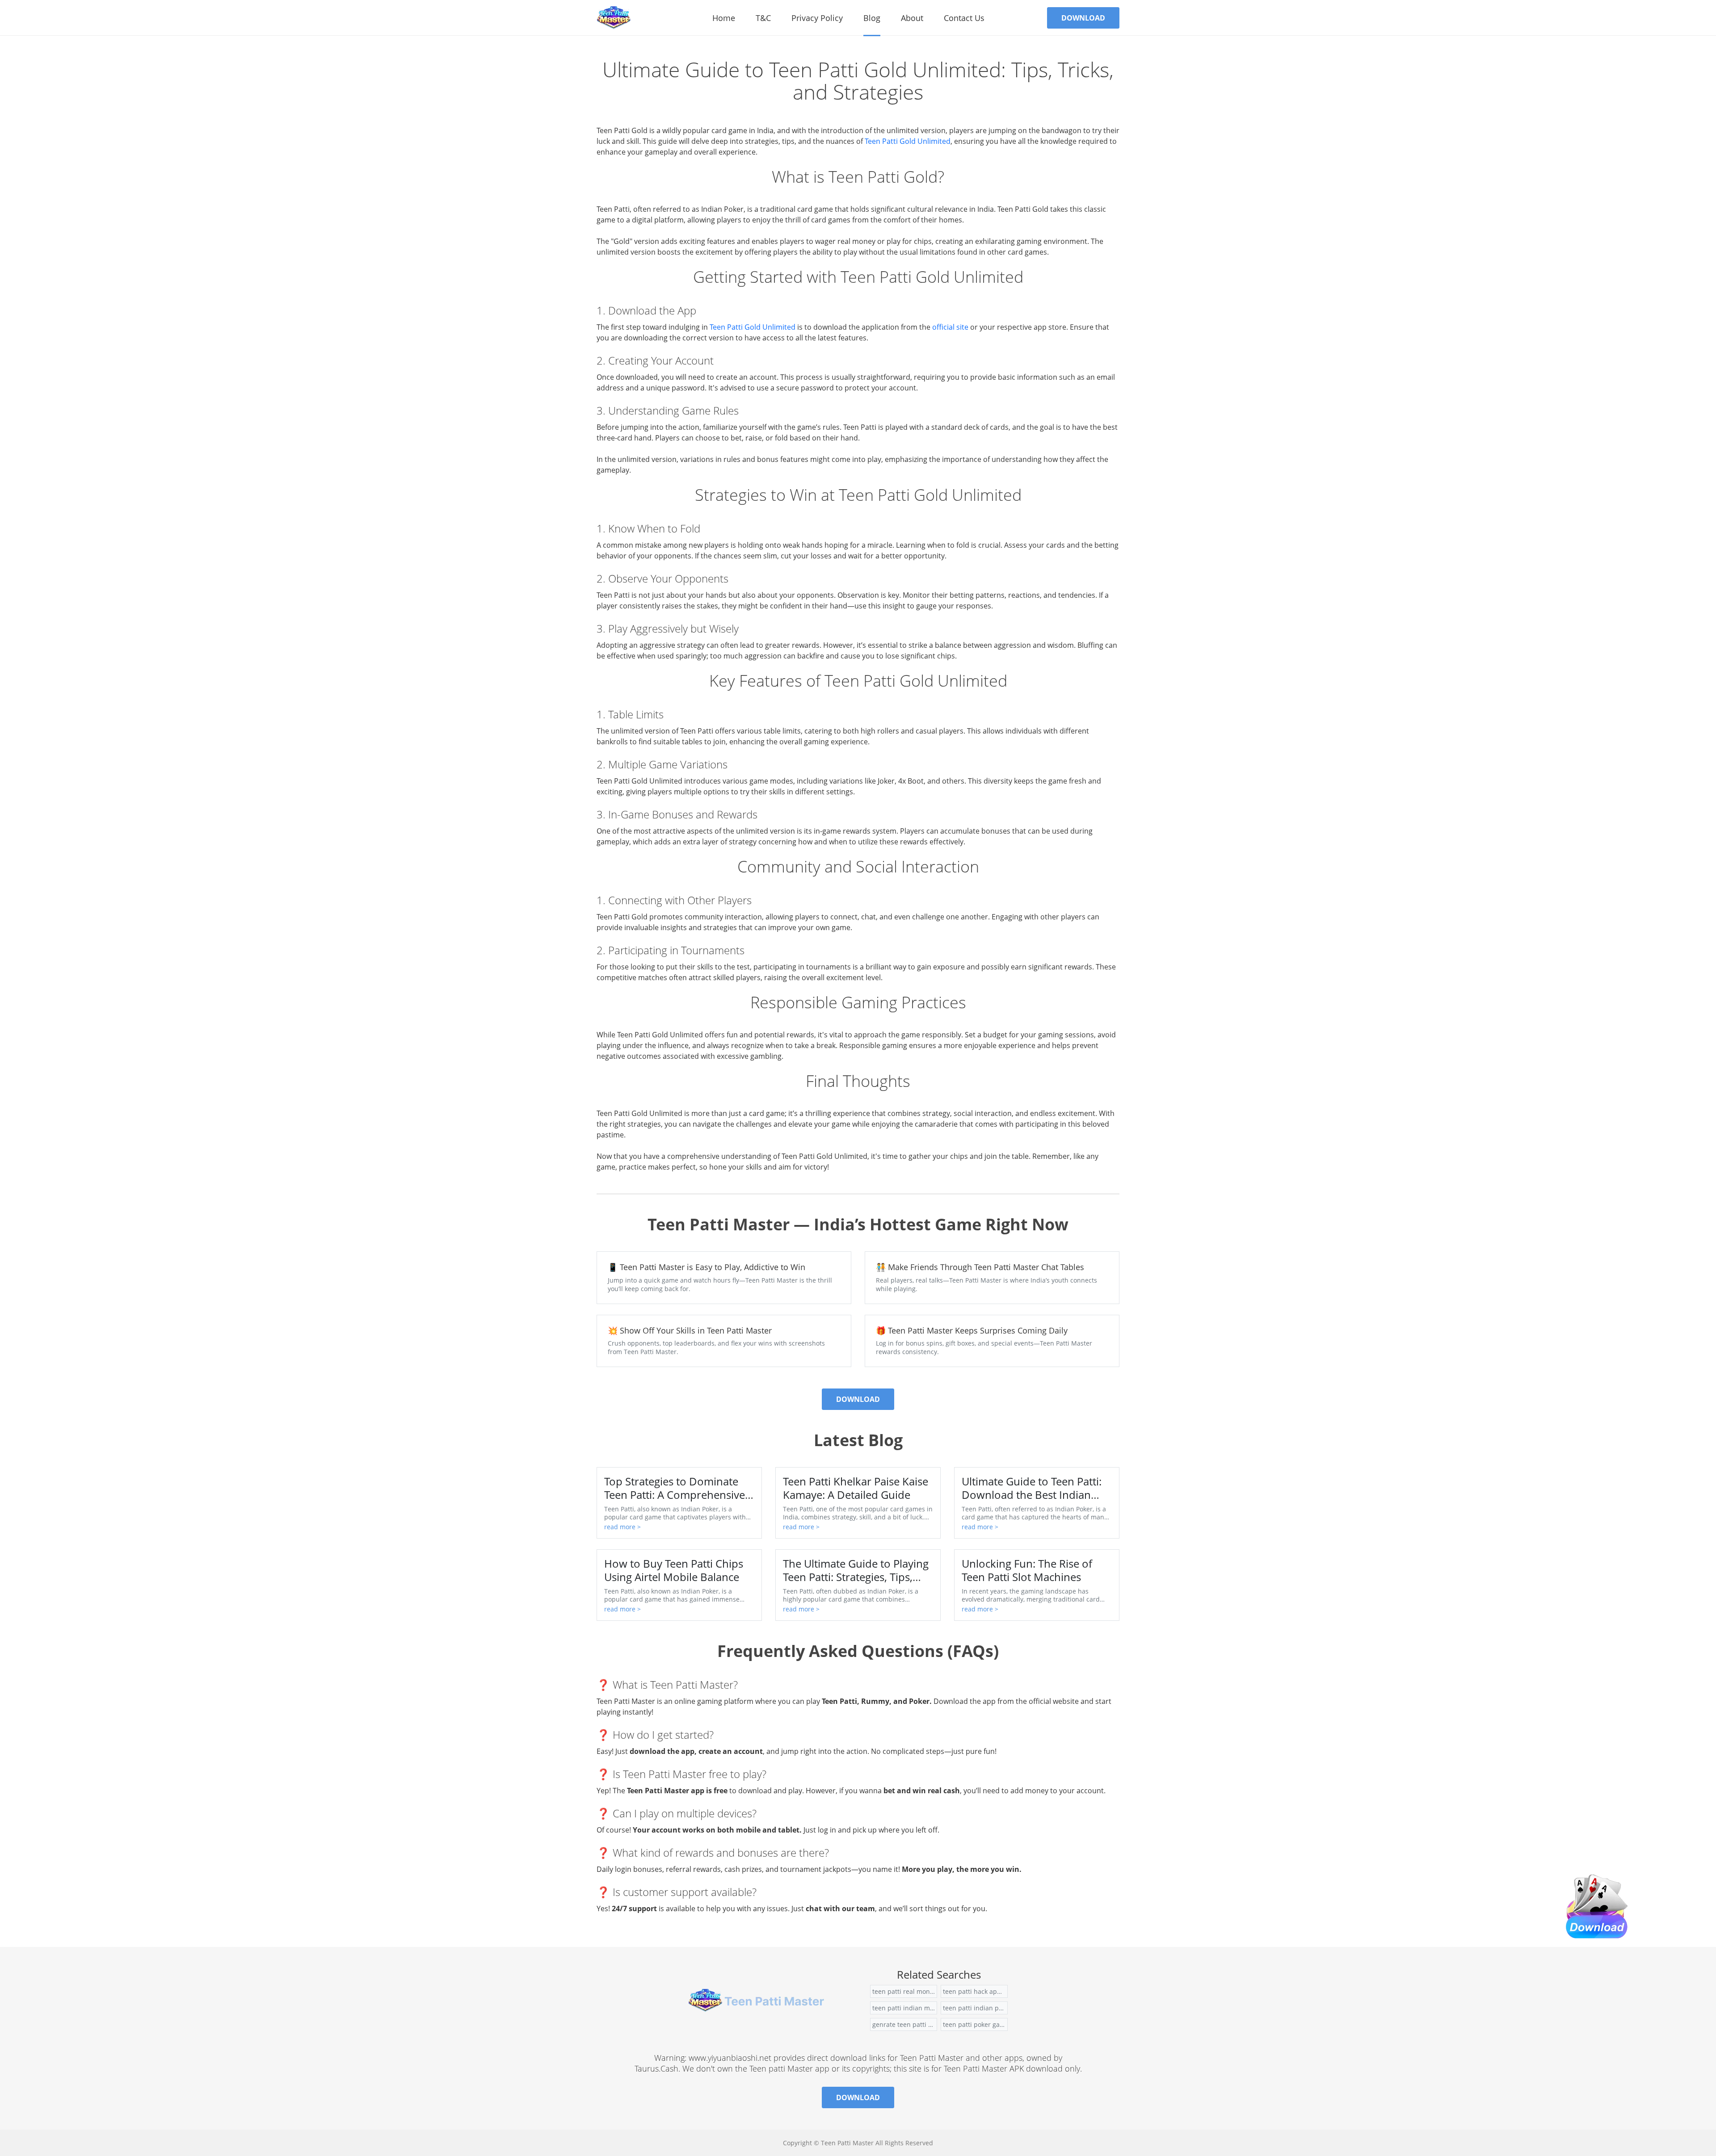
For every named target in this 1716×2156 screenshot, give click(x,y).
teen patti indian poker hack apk (975, 2008)
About (912, 18)
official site (950, 327)
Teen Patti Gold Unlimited (908, 141)
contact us (964, 18)
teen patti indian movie (905, 2008)
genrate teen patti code (905, 2024)
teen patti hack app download (975, 1991)
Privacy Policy (817, 18)
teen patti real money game (905, 1991)
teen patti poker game (975, 2024)
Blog (872, 18)
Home (724, 18)
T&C (763, 18)
